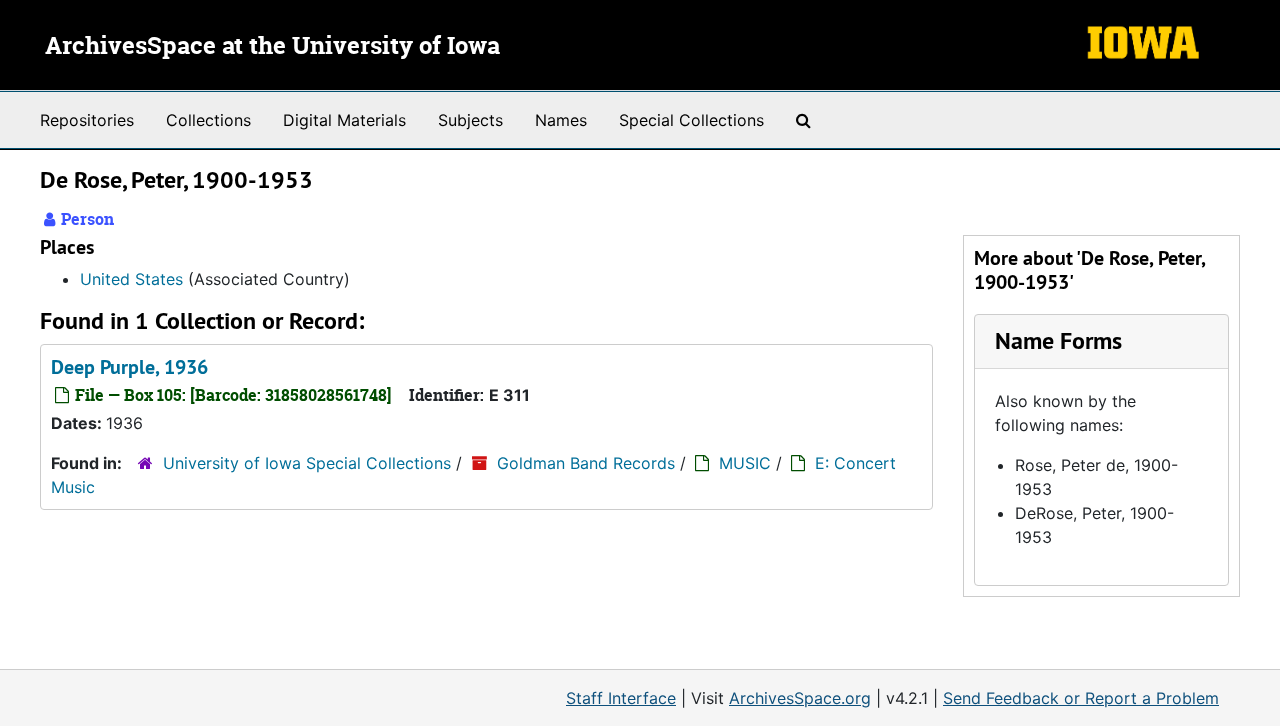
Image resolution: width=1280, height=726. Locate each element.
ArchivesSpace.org (800, 698)
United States (131, 279)
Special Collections (691, 120)
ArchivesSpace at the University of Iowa (272, 47)
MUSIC (745, 463)
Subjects (470, 120)
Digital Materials (344, 120)
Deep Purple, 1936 (129, 367)
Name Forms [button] (1058, 340)
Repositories (87, 120)
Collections (208, 120)
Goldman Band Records (586, 463)
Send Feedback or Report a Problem (1081, 698)
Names (561, 120)
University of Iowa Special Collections (307, 463)
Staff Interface (621, 698)
